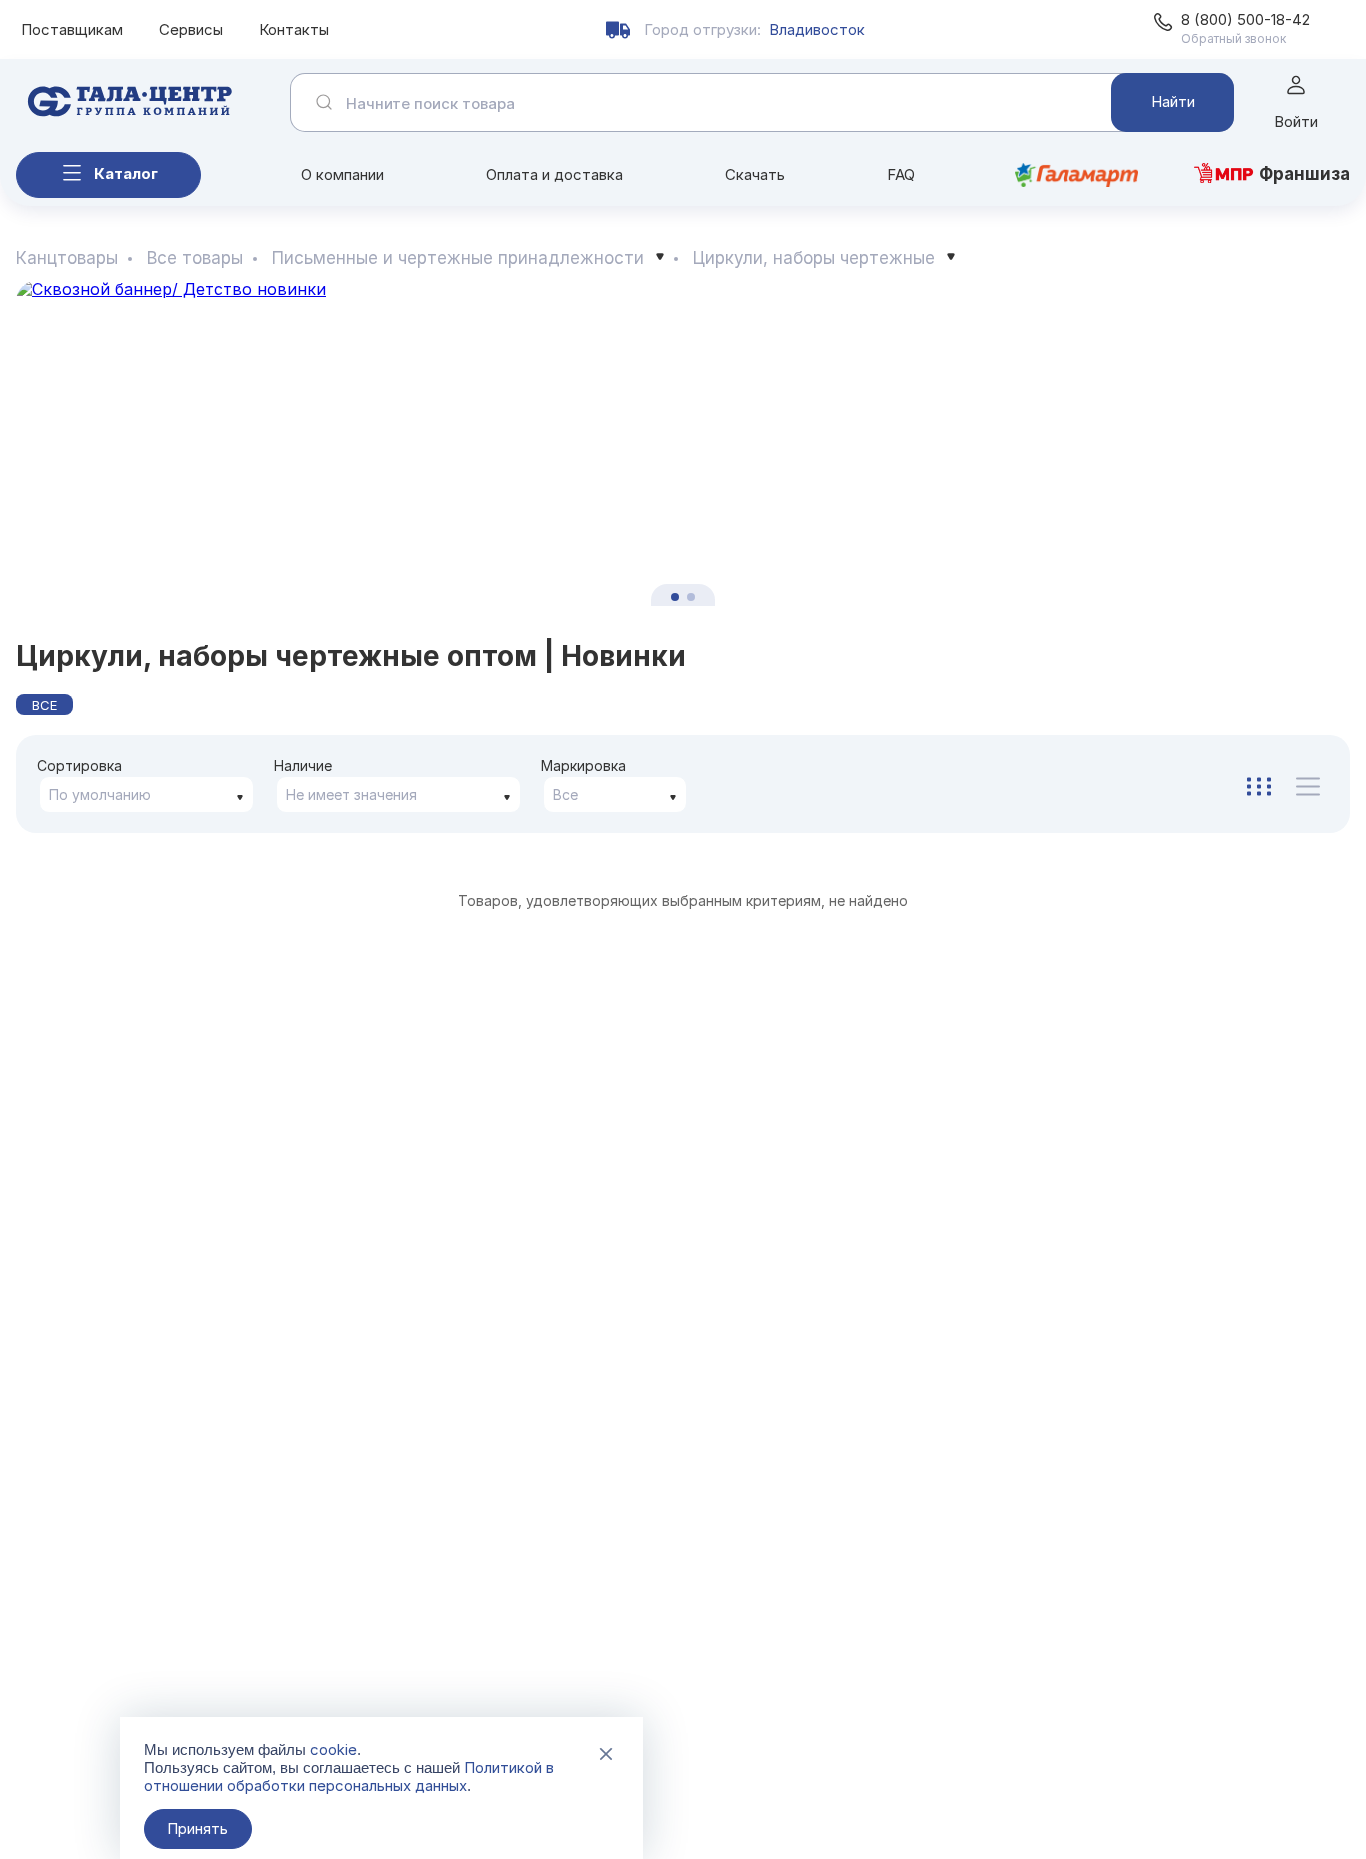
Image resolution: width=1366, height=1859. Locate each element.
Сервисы (191, 29)
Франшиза (1304, 174)
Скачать (755, 174)
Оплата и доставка (554, 174)
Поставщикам (72, 29)
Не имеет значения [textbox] (351, 794)
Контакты (294, 29)
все (44, 705)
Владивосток (817, 29)
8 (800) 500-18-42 (1245, 19)
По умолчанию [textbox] (100, 794)
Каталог (126, 173)
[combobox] (146, 794)
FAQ (901, 174)
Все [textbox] (565, 794)
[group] (683, 443)
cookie (333, 1749)
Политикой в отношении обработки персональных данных (349, 1776)
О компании (342, 174)
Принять (197, 1828)
